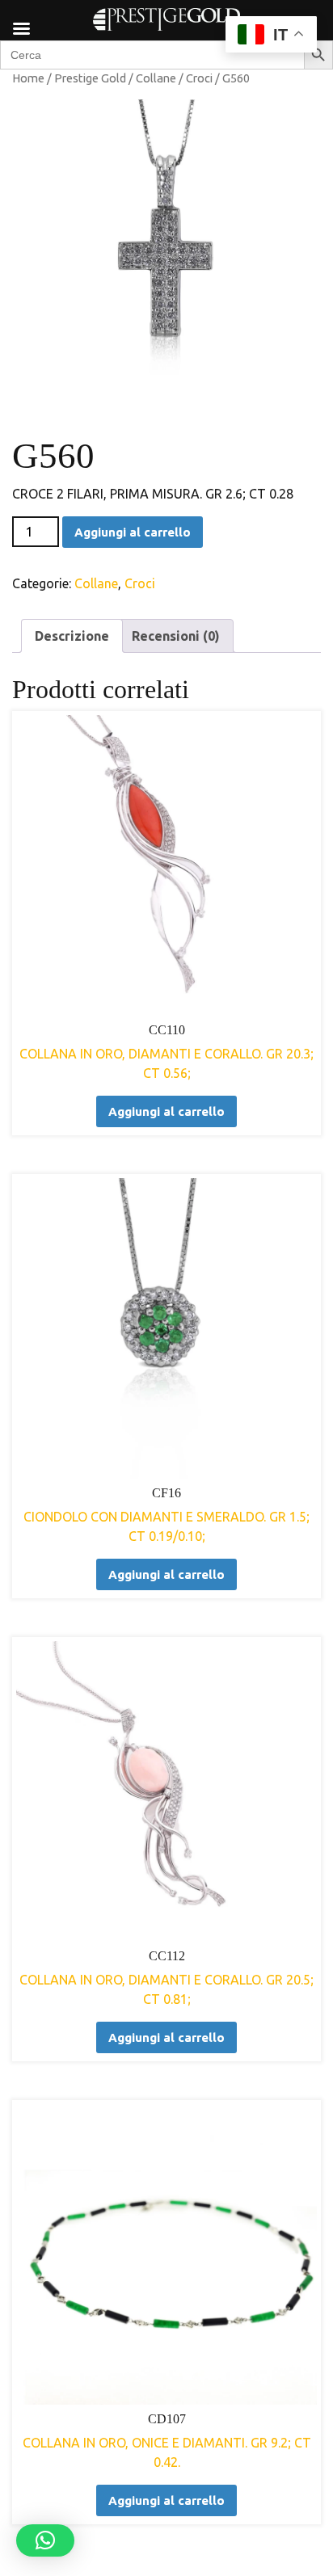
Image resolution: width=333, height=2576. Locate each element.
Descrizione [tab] (72, 636)
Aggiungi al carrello (133, 532)
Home (28, 78)
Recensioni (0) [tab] (176, 636)
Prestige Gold (90, 78)
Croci (199, 78)
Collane (156, 78)
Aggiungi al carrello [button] (166, 1111)
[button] (45, 2540)
